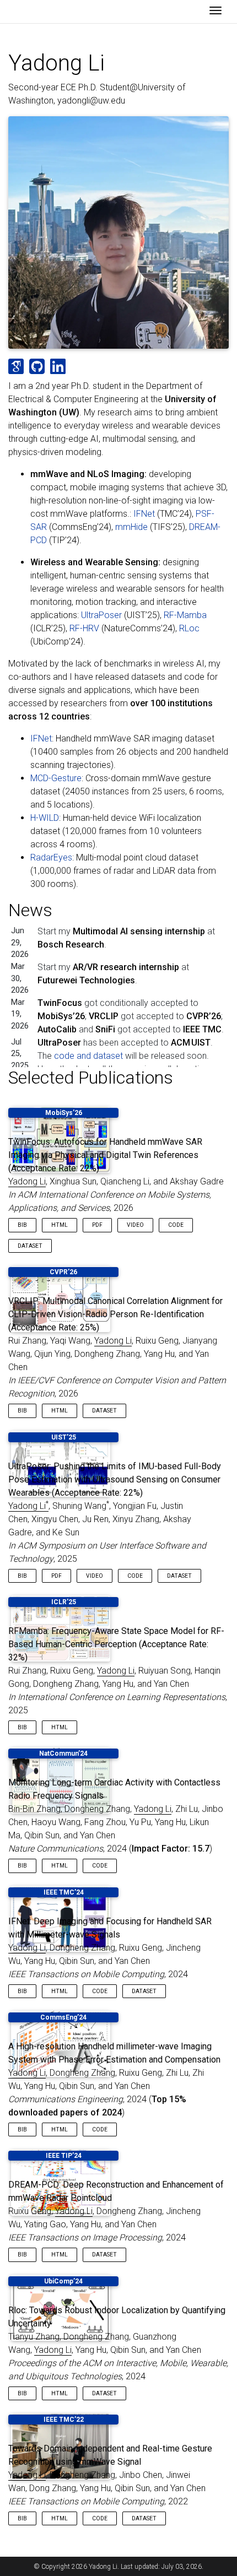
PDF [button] (97, 1225)
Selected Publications (91, 1078)
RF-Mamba (185, 615)
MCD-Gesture (56, 778)
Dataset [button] (30, 1246)
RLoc (189, 628)
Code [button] (176, 1225)
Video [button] (135, 1225)
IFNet (144, 514)
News (30, 910)
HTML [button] (60, 1225)
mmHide (131, 527)
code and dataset (88, 1056)
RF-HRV (84, 628)
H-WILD (45, 818)
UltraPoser (101, 615)
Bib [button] (22, 1225)
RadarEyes (51, 857)
